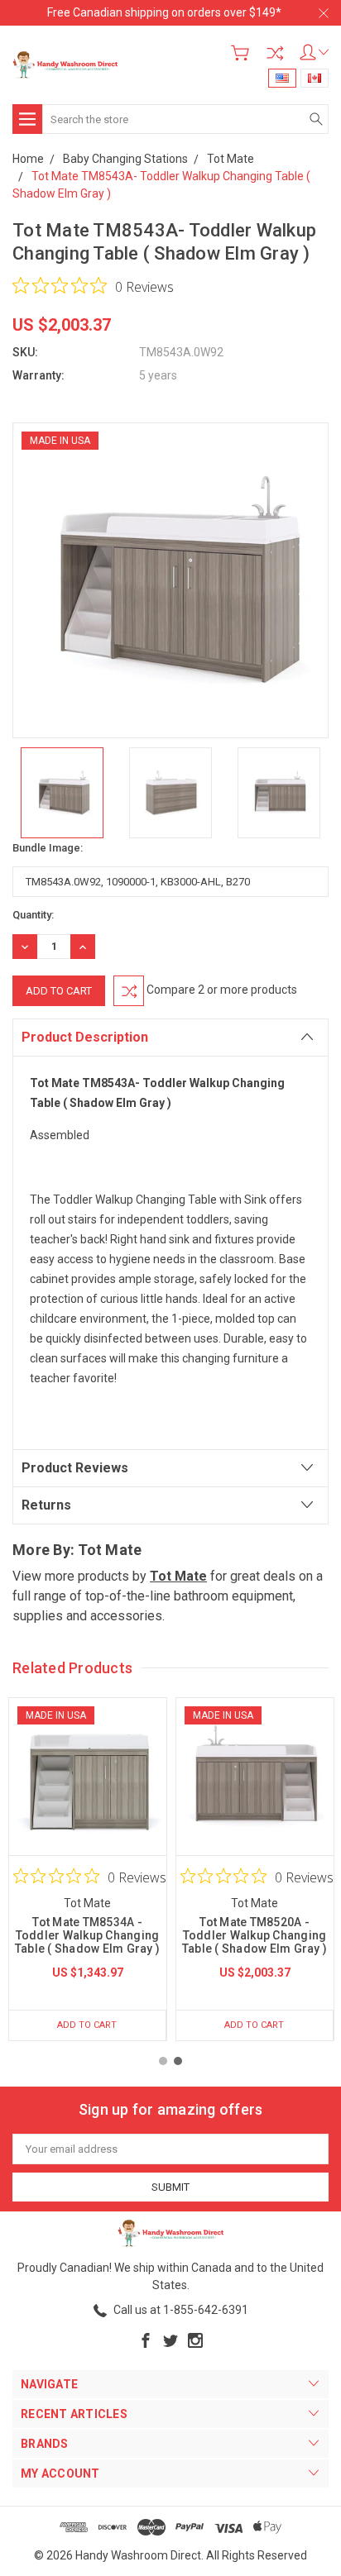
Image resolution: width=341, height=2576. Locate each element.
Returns (46, 1505)
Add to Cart (87, 2025)
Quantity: (33, 915)
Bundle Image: (48, 848)
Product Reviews (75, 1468)
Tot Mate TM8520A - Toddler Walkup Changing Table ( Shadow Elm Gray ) (255, 1935)
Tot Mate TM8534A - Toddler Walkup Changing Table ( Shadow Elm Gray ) (87, 1935)
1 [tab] (163, 2061)
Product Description (85, 1037)
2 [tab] (178, 2061)
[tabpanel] (88, 1869)
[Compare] (275, 53)
